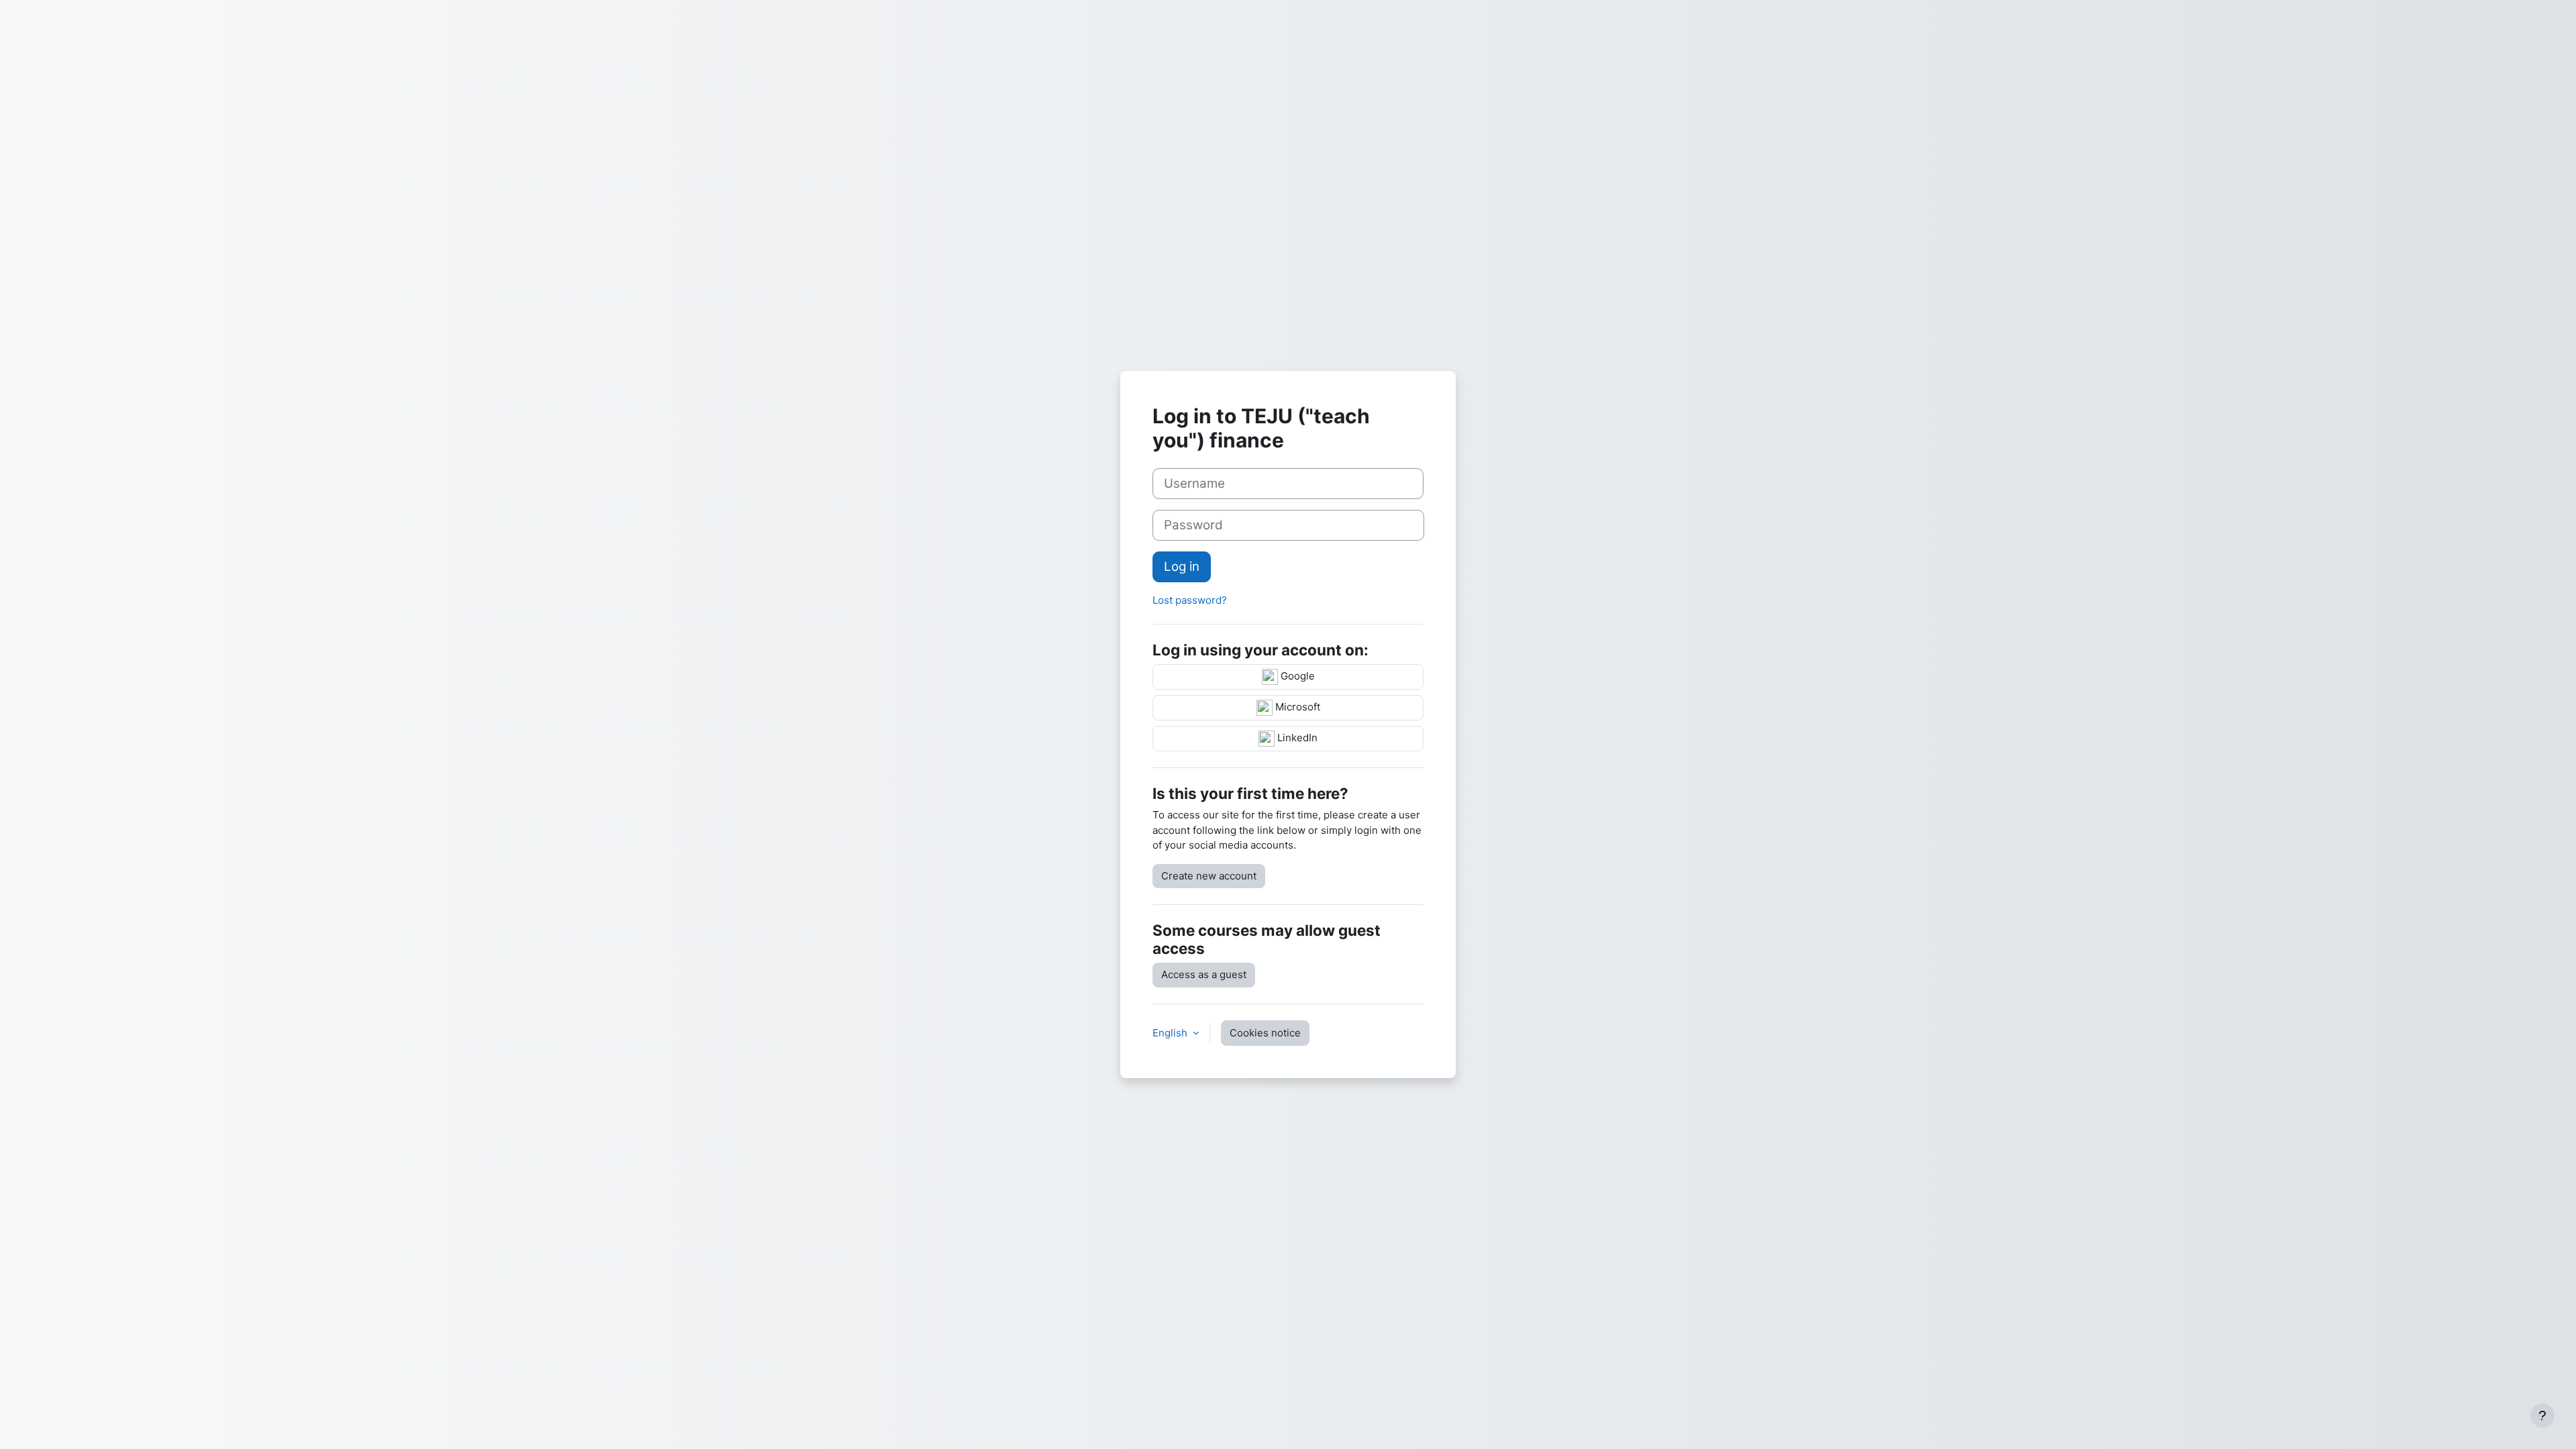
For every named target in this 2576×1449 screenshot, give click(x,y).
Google (1296, 677)
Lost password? (1190, 600)
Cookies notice (1265, 1033)
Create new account (1209, 876)
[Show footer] (2542, 1415)
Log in (1182, 567)
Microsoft (1296, 707)
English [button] (1171, 1033)
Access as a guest (1204, 974)
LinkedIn (1296, 738)
